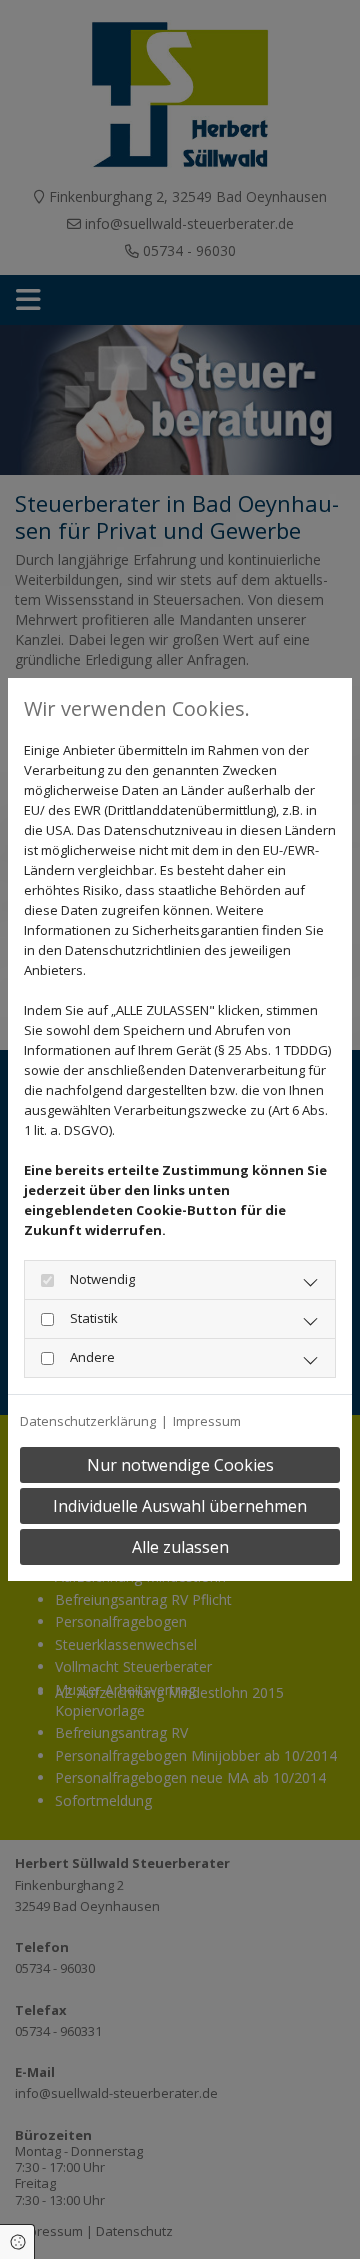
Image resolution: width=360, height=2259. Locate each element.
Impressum (207, 1421)
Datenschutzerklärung (88, 1421)
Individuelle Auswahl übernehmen (180, 1506)
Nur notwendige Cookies (180, 1465)
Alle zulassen (180, 1547)
